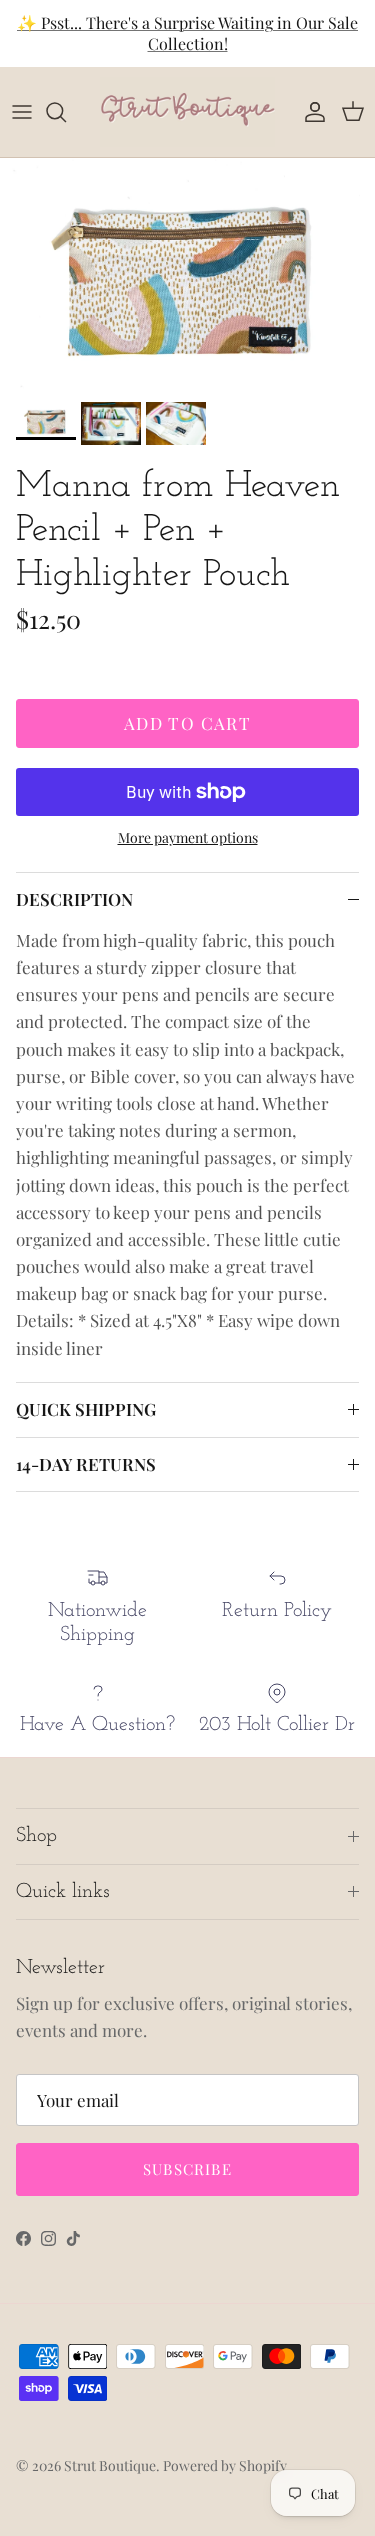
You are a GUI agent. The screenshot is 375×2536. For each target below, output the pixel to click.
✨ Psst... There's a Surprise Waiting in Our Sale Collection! (187, 33)
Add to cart (187, 723)
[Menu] (22, 112)
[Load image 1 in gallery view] (187, 275)
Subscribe (187, 2169)
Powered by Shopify (225, 2465)
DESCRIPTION (74, 899)
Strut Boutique (110, 2465)
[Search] (66, 112)
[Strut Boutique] (187, 112)
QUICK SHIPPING (86, 1409)
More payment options (188, 838)
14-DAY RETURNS (86, 1464)
